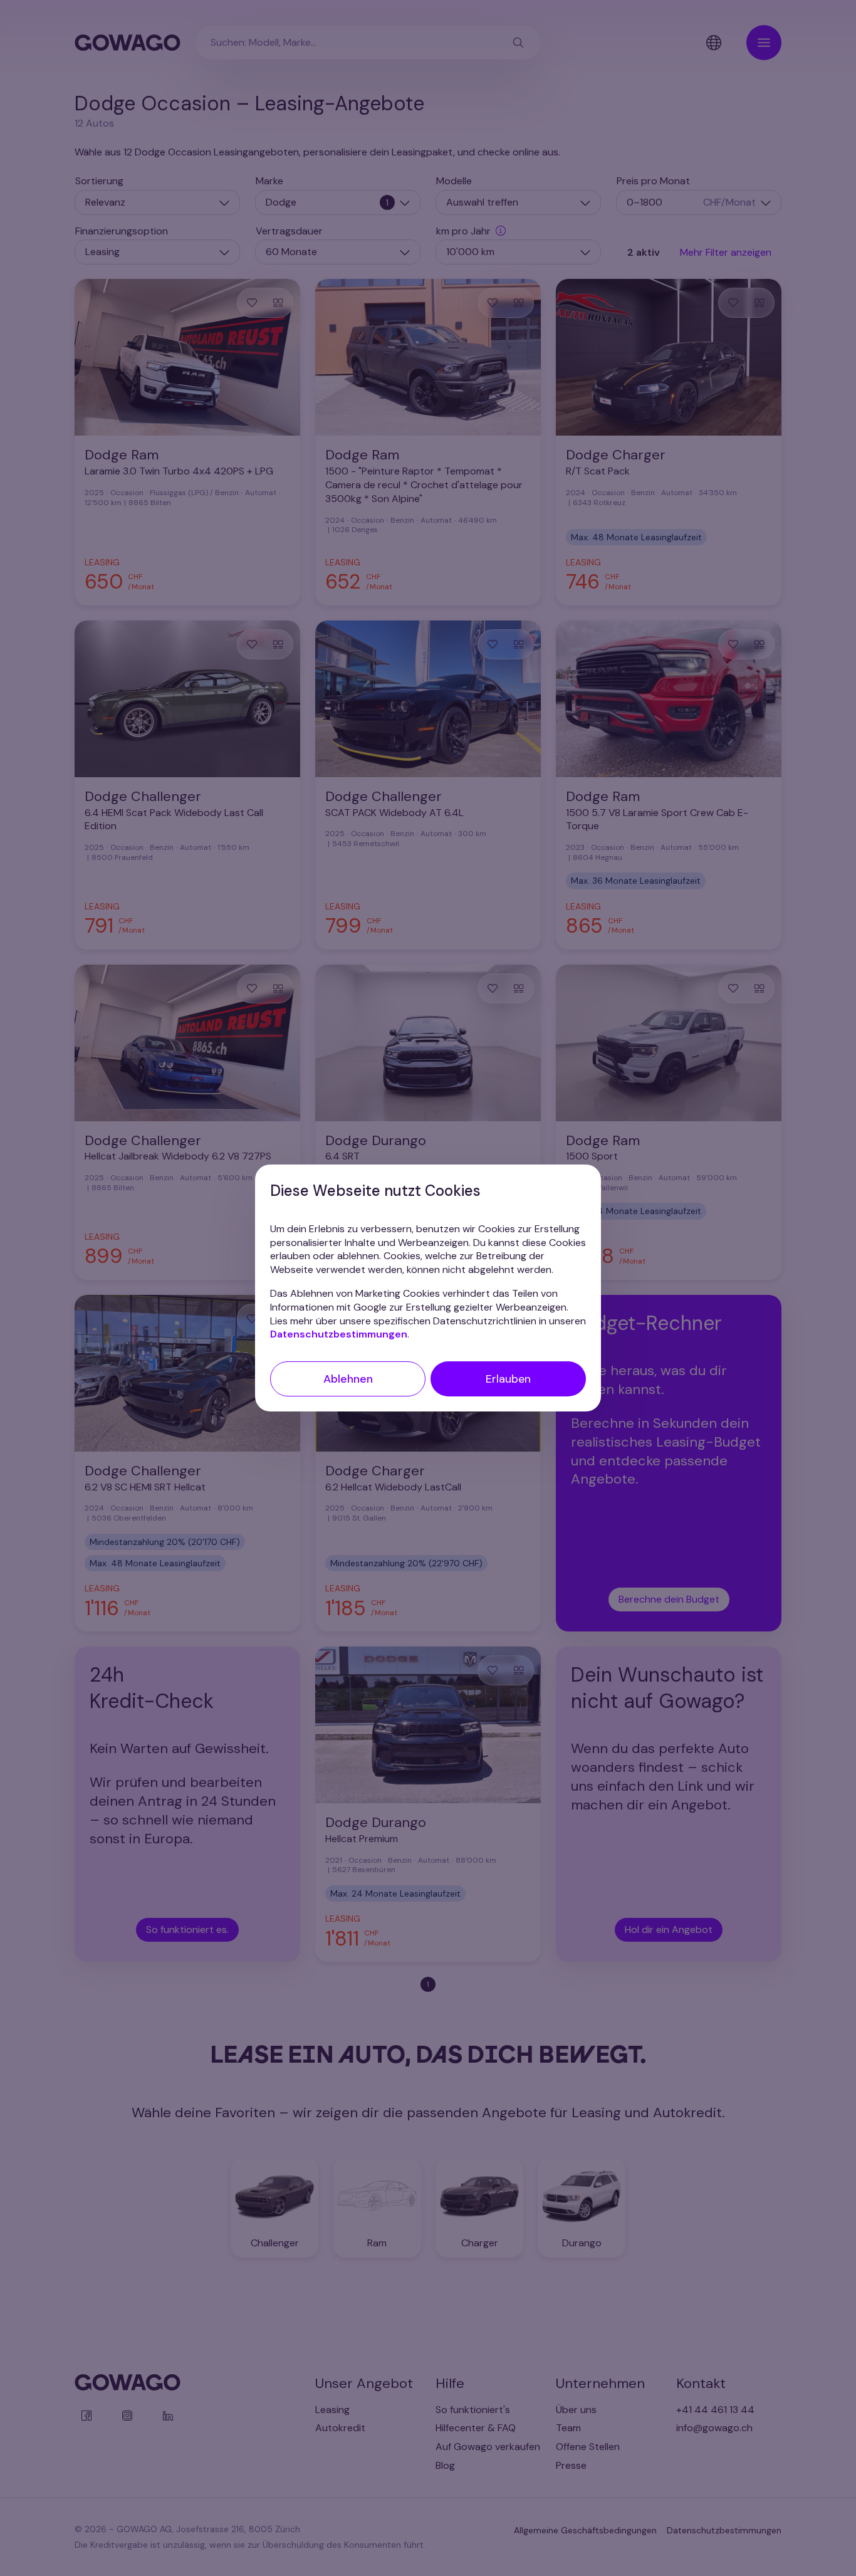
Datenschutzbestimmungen (339, 1334)
